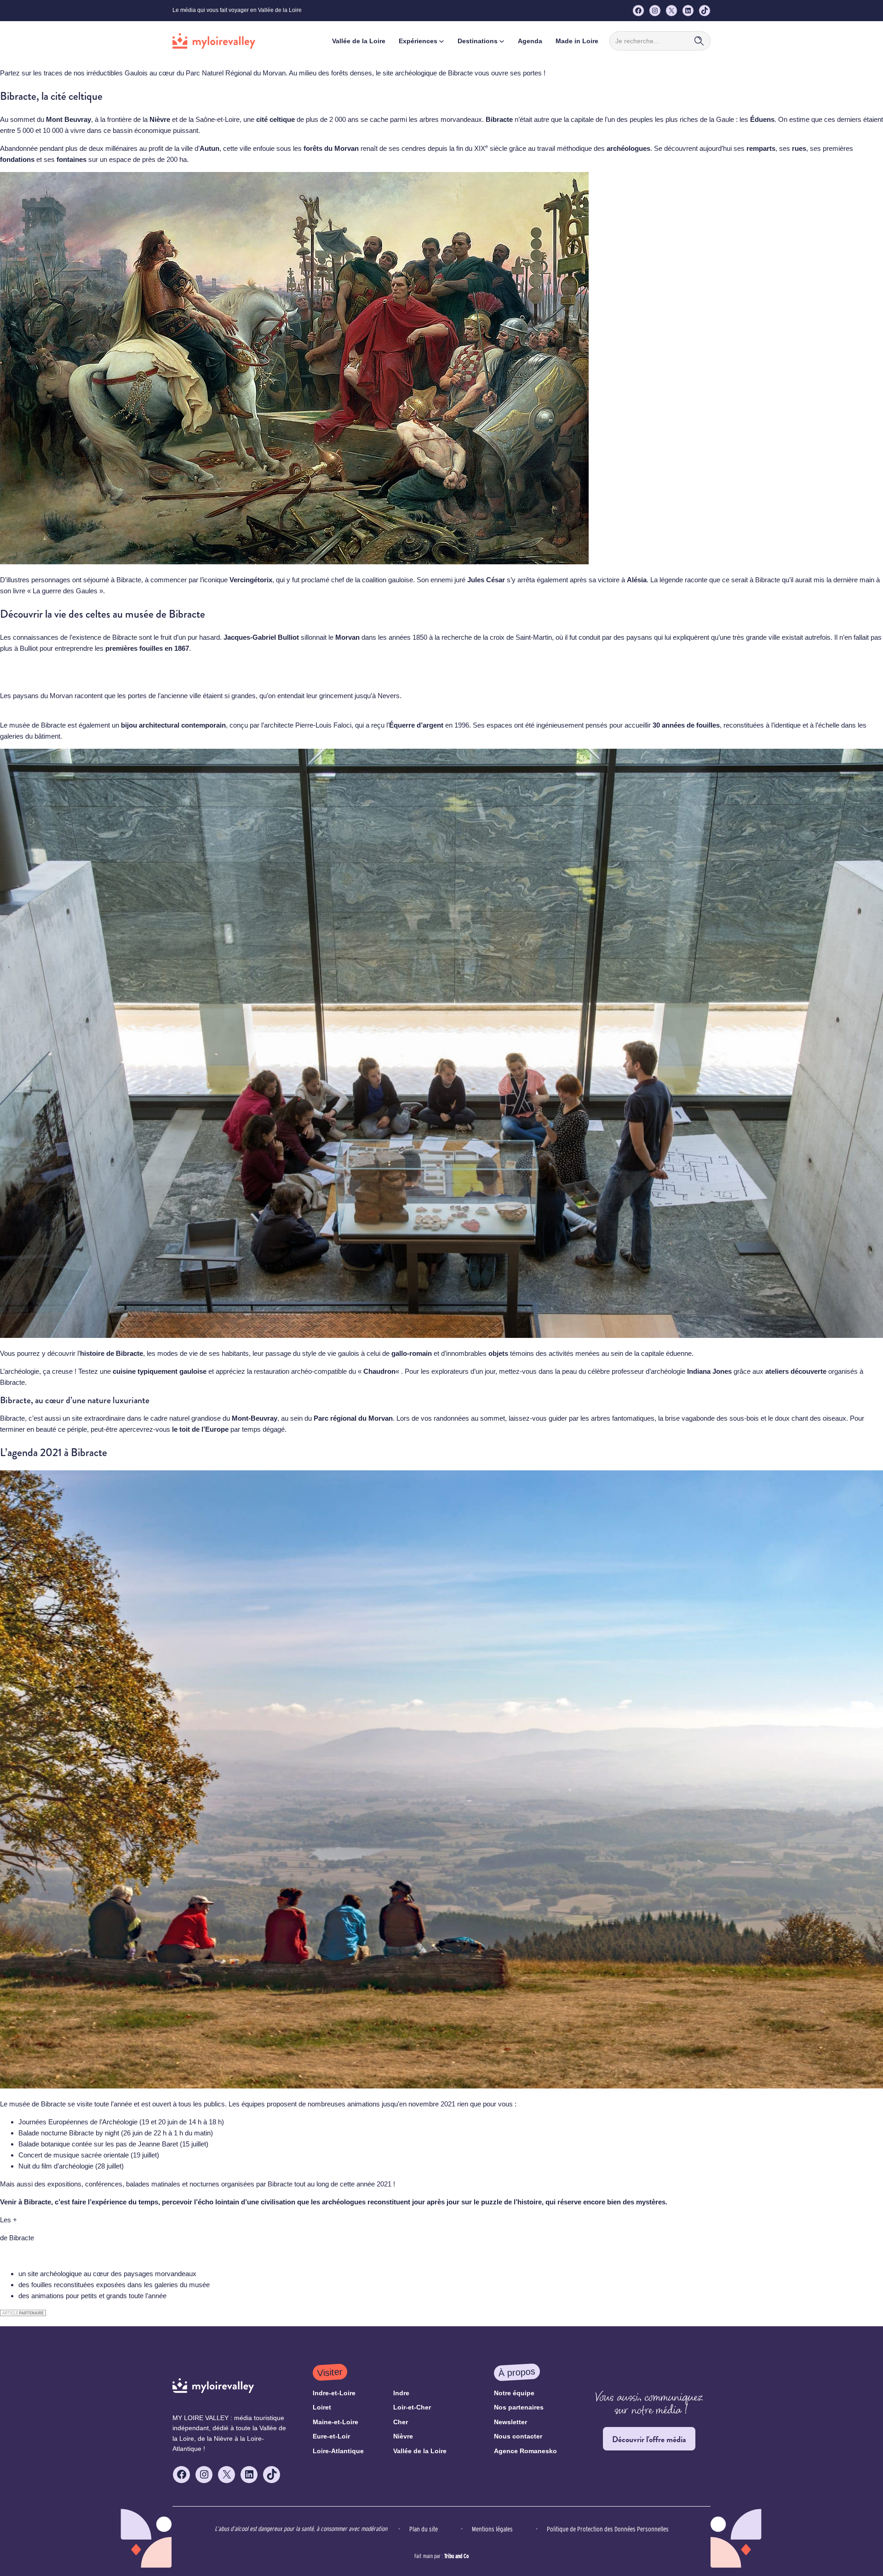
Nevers (389, 696)
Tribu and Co (456, 2556)
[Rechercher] (699, 41)
